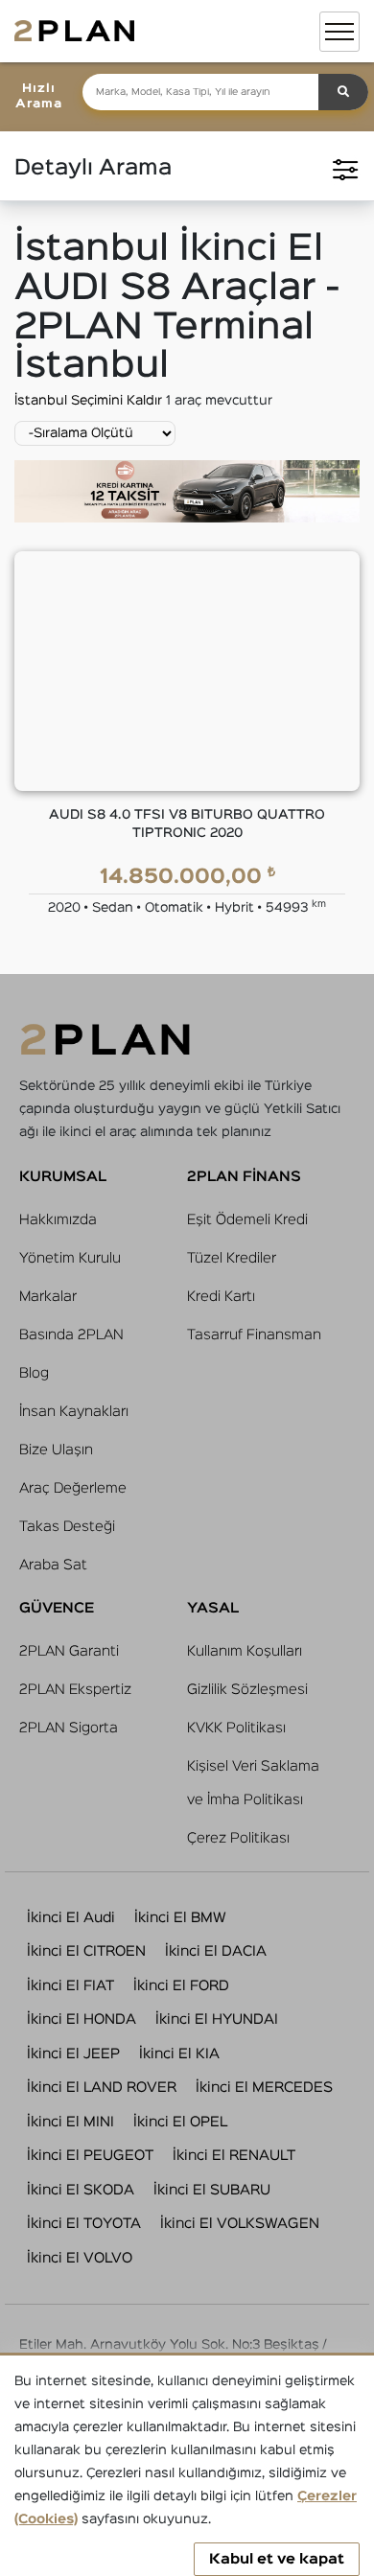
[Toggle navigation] (339, 32)
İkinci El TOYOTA (84, 2224)
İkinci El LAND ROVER (102, 2088)
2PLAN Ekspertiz (75, 1690)
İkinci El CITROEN (86, 1951)
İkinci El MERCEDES (264, 2088)
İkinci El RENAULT (234, 2156)
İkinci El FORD (181, 1986)
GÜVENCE (57, 1608)
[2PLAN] (74, 31)
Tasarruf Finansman (254, 1335)
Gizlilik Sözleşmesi (247, 1690)
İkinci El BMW (180, 1918)
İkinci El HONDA (82, 2019)
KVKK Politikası (236, 1728)
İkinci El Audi (71, 1918)
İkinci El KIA (179, 2054)
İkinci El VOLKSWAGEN (240, 2224)
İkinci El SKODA (81, 2190)
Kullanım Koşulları (245, 1651)
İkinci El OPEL (180, 2122)
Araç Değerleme (73, 1488)
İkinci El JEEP (73, 2054)
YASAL (213, 1608)
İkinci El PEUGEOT (90, 2156)
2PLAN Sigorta (69, 1728)
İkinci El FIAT (70, 1986)
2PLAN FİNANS (244, 1177)
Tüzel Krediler (232, 1258)
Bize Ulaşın (56, 1450)
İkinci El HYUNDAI (217, 2019)
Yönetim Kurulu (70, 1258)
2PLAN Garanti (69, 1651)
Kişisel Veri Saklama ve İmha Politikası (253, 1783)
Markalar (48, 1297)
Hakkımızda (58, 1220)
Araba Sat (53, 1565)
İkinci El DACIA (216, 1951)
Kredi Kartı (221, 1297)
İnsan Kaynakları (74, 1412)
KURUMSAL (63, 1177)
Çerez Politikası (238, 1838)
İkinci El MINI (70, 2122)
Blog (34, 1373)
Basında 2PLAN (71, 1335)
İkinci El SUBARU (212, 2190)
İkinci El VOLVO (80, 2258)
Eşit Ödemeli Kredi (247, 1220)
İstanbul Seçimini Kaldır (90, 401)
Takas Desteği (67, 1527)
